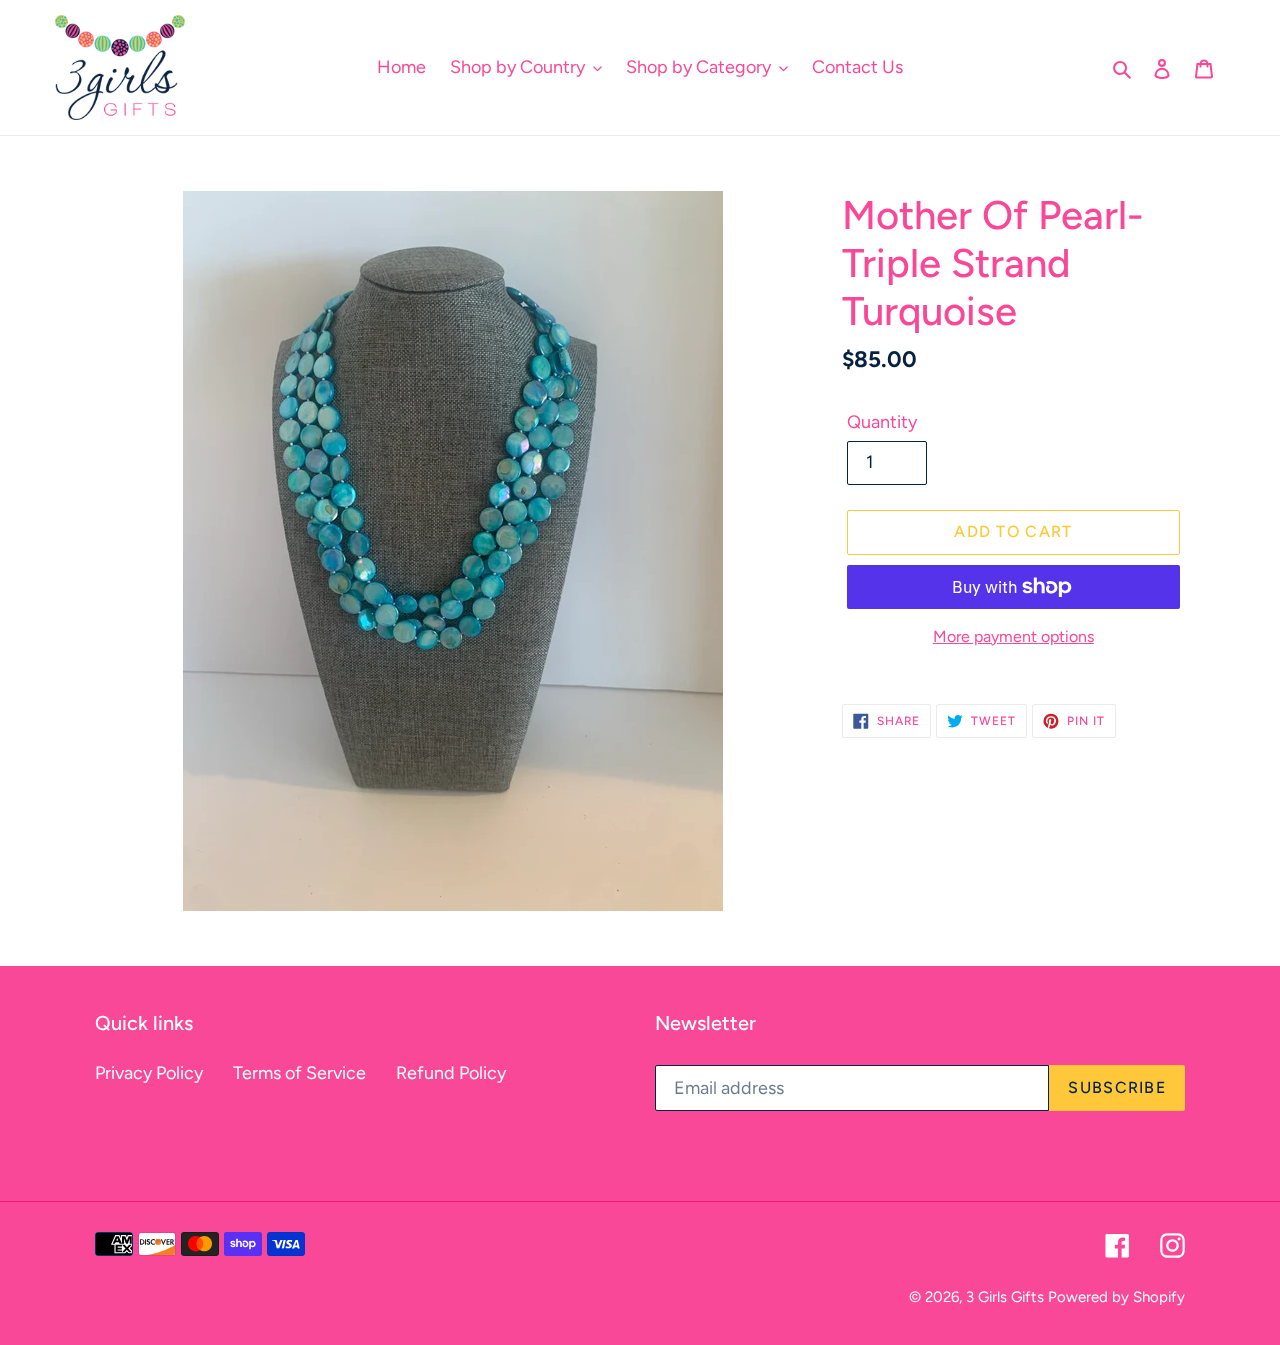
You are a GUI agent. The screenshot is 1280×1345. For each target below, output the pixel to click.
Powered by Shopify (1116, 1297)
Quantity (882, 422)
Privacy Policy (149, 1073)
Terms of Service (299, 1073)
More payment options (1013, 636)
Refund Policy (451, 1073)
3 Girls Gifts (1005, 1297)
